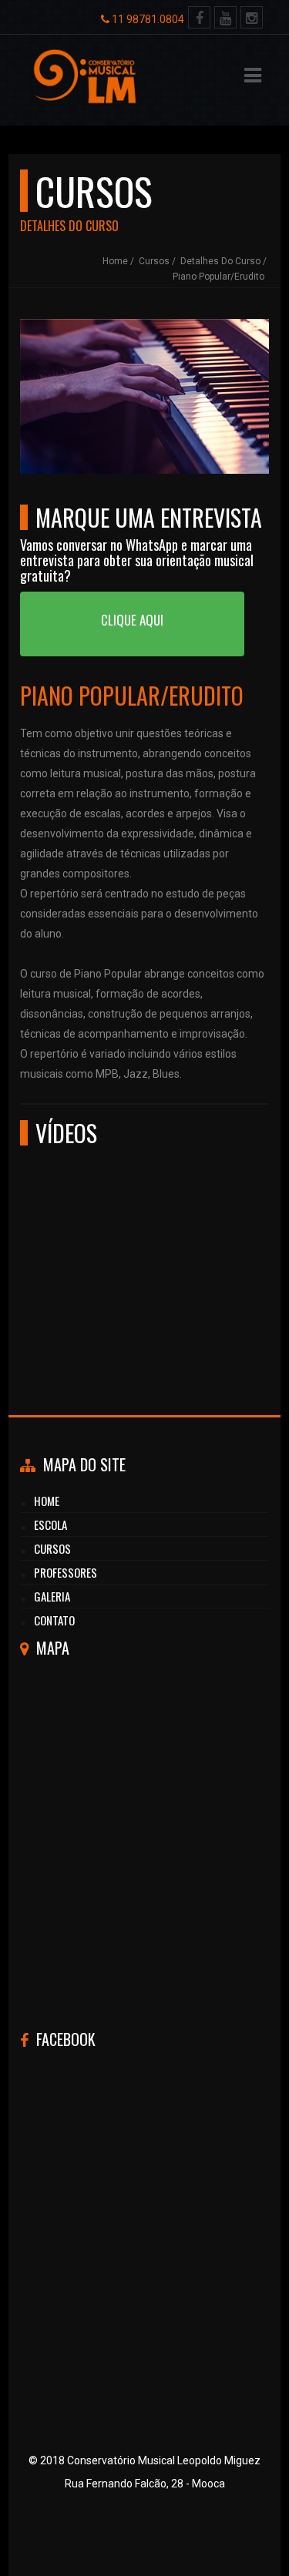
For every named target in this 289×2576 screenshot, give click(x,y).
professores (66, 1572)
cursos (52, 1548)
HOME (47, 1501)
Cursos (154, 261)
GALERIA (52, 1596)
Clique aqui (132, 620)
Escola (50, 1524)
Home (115, 261)
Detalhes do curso (220, 261)
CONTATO (54, 1620)
